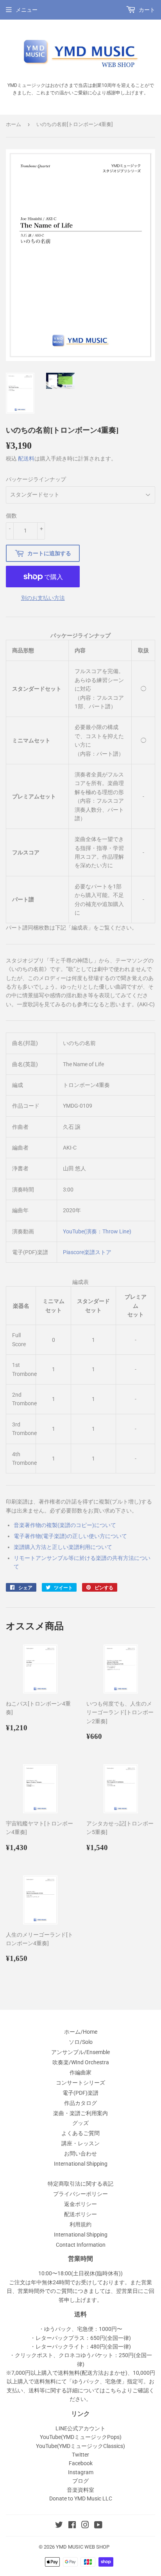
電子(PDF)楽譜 (80, 2093)
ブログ (80, 2481)
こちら (113, 2390)
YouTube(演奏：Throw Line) (97, 1231)
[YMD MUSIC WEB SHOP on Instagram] (85, 2526)
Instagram (81, 2472)
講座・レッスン (80, 2143)
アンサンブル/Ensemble (80, 2052)
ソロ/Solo (81, 2042)
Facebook (81, 2463)
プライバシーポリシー (80, 2194)
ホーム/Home (81, 2032)
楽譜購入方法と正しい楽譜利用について (63, 1547)
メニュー (27, 10)
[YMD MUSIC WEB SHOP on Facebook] (72, 2526)
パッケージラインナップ (36, 479)
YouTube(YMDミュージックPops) (81, 2437)
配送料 (26, 459)
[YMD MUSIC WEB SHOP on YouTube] (98, 2526)
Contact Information (81, 2245)
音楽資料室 (80, 2490)
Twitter (80, 2455)
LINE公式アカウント (80, 2428)
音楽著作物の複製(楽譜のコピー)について (65, 1525)
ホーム (13, 124)
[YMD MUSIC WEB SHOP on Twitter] (59, 2526)
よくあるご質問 (80, 2133)
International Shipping (81, 2164)
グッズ (80, 2123)
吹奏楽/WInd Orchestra (81, 2062)
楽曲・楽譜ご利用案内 (80, 2113)
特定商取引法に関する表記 (80, 2184)
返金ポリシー (80, 2204)
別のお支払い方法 (43, 598)
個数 (11, 516)
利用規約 (80, 2224)
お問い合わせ (80, 2154)
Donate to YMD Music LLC (81, 2498)
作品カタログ (80, 2103)
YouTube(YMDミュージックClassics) (80, 2446)
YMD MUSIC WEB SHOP (83, 2547)
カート (146, 10)
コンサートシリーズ (80, 2083)
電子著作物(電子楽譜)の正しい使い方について (70, 1536)
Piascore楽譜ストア (87, 1252)
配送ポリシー (80, 2214)
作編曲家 (80, 2072)
